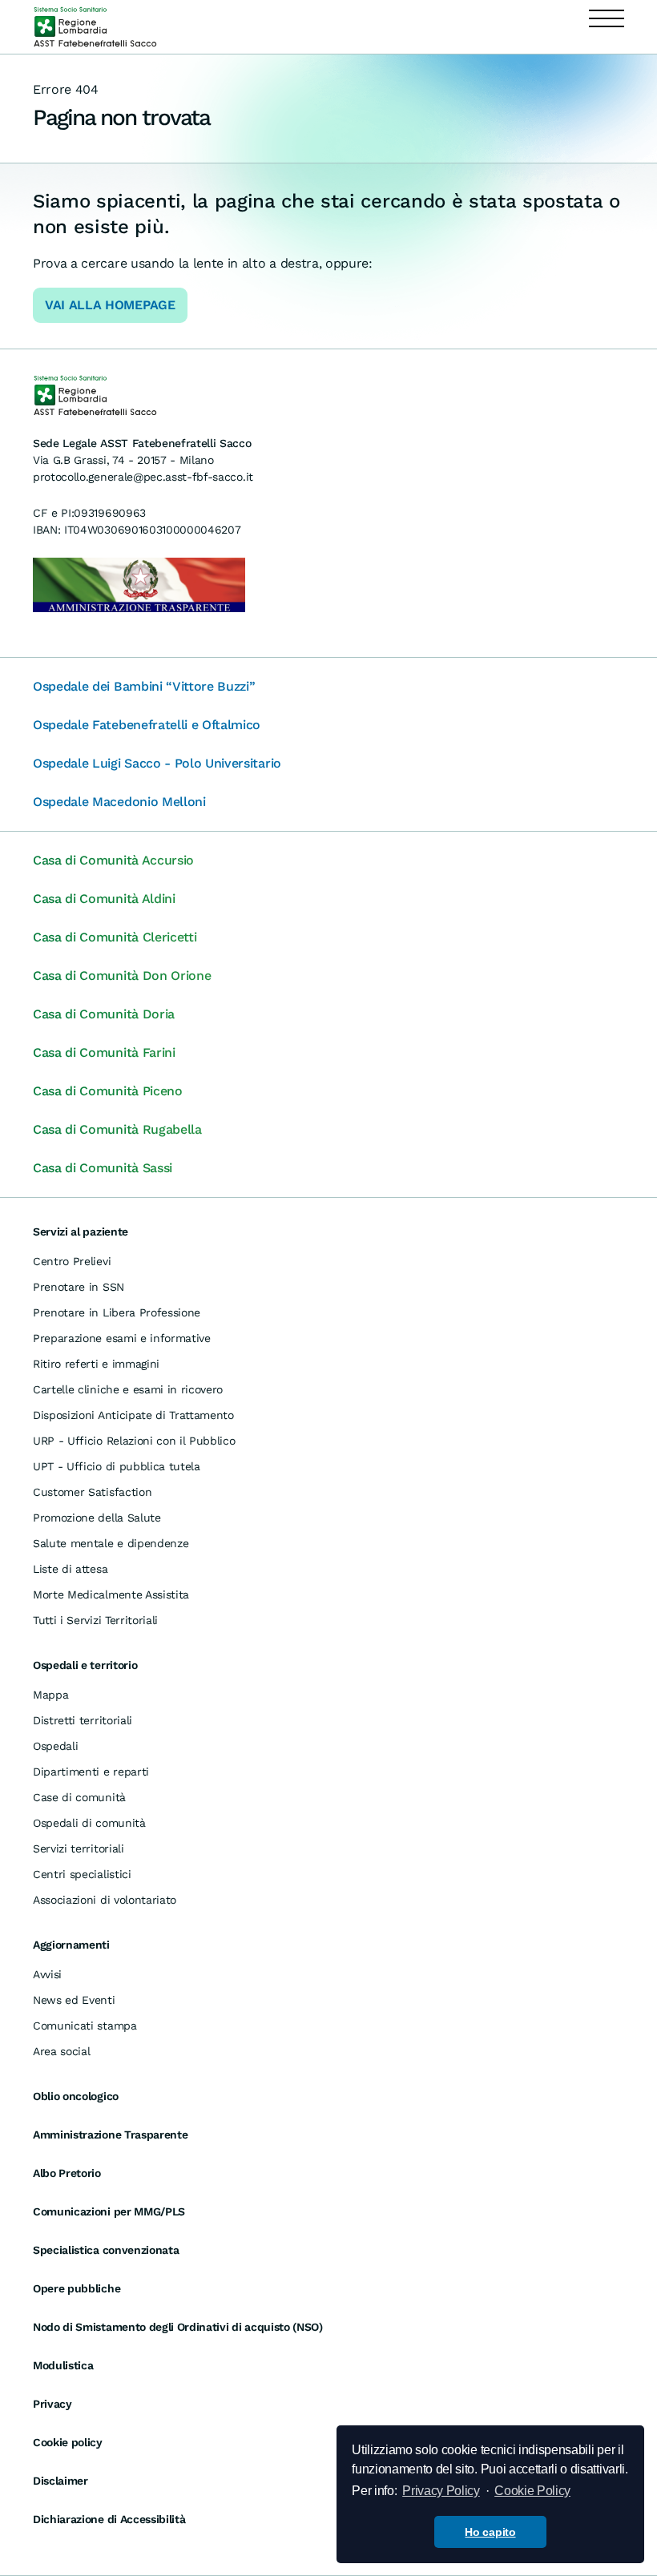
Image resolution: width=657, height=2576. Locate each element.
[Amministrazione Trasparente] (139, 584)
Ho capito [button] (490, 2532)
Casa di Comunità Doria (104, 1014)
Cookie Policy (532, 2491)
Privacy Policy (441, 2491)
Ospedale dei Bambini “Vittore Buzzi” (144, 686)
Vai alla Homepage (110, 305)
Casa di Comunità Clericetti (115, 937)
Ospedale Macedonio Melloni (119, 802)
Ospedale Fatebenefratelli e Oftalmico (147, 725)
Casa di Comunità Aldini (104, 899)
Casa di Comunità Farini (104, 1052)
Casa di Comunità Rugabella (117, 1129)
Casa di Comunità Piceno (108, 1091)
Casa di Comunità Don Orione (122, 976)
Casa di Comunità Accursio (113, 860)
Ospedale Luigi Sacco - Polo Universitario (157, 763)
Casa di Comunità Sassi (103, 1168)
